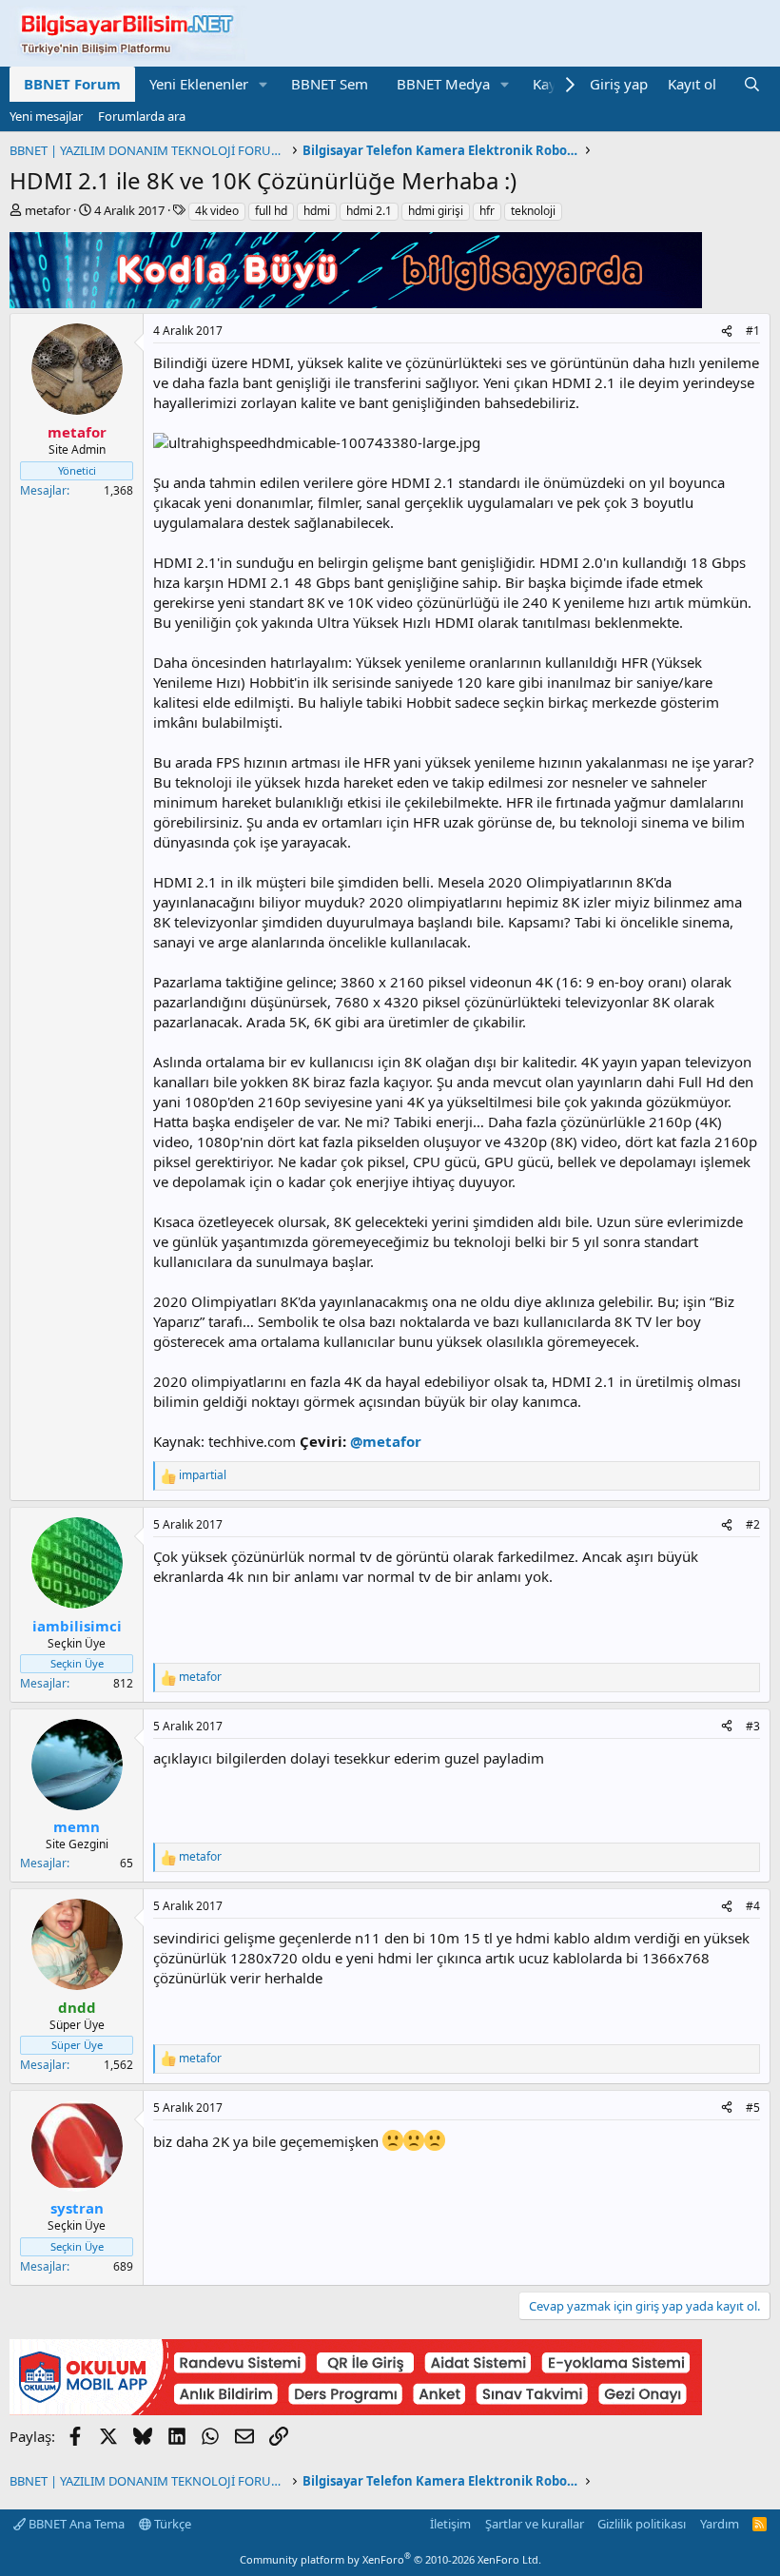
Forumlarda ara (142, 116)
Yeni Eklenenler (199, 84)
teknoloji (533, 211)
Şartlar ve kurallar (535, 2524)
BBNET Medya (443, 84)
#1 (753, 331)
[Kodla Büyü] (356, 302)
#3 (753, 1726)
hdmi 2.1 (369, 211)
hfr (487, 211)
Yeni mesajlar (46, 116)
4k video (217, 211)
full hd (271, 211)
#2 (753, 1524)
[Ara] (752, 84)
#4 (753, 1906)
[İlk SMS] (356, 2410)
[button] (263, 84)
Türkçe (171, 2524)
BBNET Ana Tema (75, 2524)
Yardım (720, 2524)
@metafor (386, 1441)
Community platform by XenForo (390, 2559)
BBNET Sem (330, 84)
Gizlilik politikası (642, 2524)
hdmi (317, 211)
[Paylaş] (727, 332)
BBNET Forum (72, 84)
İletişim (450, 2524)
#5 (753, 2108)
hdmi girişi (436, 211)
